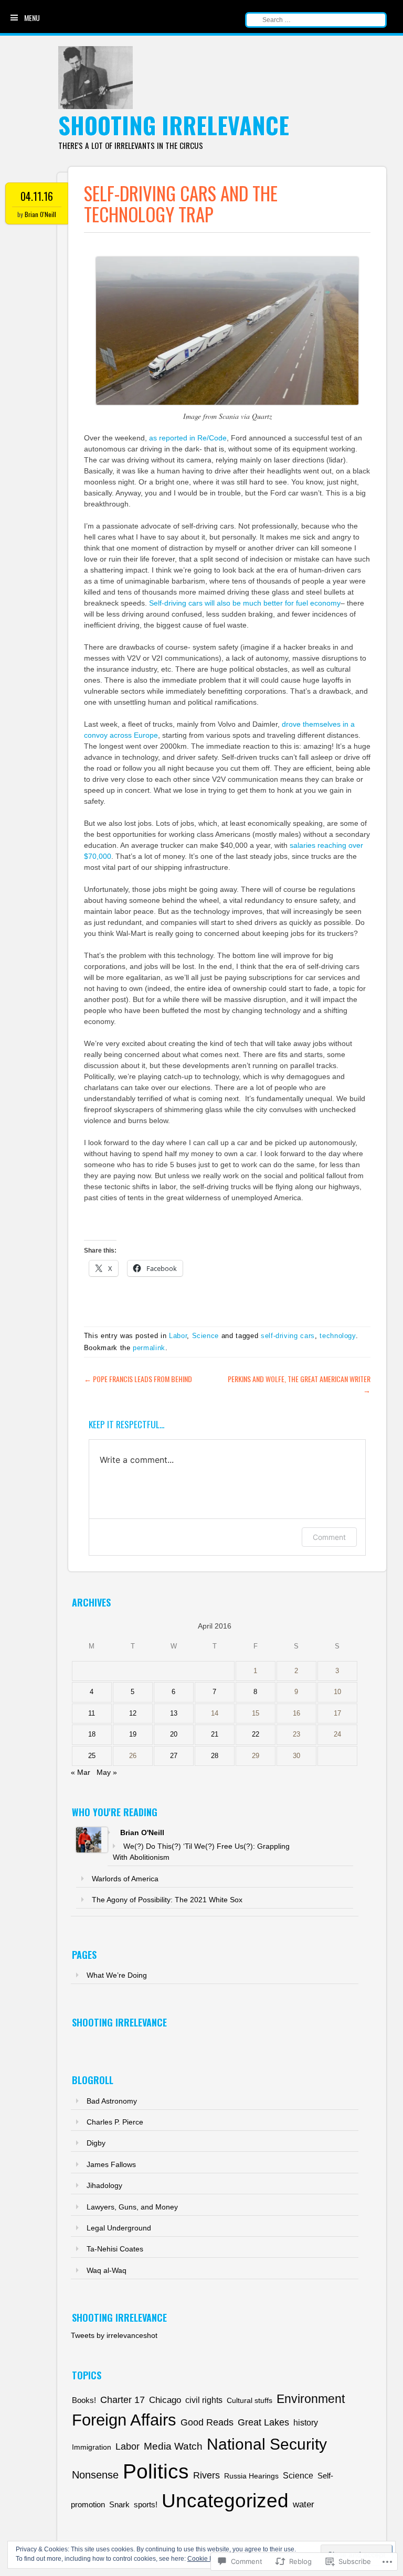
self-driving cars (288, 1336)
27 (174, 1756)
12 (133, 1713)
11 (92, 1713)
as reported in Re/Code (188, 438)
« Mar (81, 1772)
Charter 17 (123, 2400)
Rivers (206, 2475)
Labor (178, 1336)
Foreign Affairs (124, 2420)
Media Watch (173, 2446)
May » (107, 1772)
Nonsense (95, 2475)
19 (133, 1734)
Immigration (92, 2447)
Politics (156, 2471)
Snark (119, 2505)
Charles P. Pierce (115, 2122)
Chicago (165, 2400)
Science (206, 1336)
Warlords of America (125, 1879)
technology (338, 1336)
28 (215, 1756)
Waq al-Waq (107, 2270)
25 (92, 1756)
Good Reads (207, 2422)
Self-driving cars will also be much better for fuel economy (245, 603)
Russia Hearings (251, 2476)
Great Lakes (263, 2422)
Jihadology (104, 2185)
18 (92, 1734)
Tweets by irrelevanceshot (114, 2335)
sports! (146, 2505)
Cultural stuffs (250, 2400)
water (304, 2504)
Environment (311, 2399)
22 (256, 1734)
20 (174, 1734)
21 (215, 1734)
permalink (149, 1348)
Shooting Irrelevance (174, 125)
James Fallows (111, 2164)
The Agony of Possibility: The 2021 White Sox (167, 1900)
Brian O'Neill (40, 214)
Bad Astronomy (112, 2101)
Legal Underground (119, 2228)
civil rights (204, 2400)
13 (174, 1713)
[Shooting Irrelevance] (96, 106)
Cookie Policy (207, 2559)
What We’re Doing (117, 1975)
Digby (96, 2143)
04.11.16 (37, 196)
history (306, 2422)
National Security (267, 2444)
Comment (329, 1537)
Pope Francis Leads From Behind (138, 1379)
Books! (84, 2400)
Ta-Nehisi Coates (115, 2249)
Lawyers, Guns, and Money (132, 2207)
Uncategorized (225, 2501)
